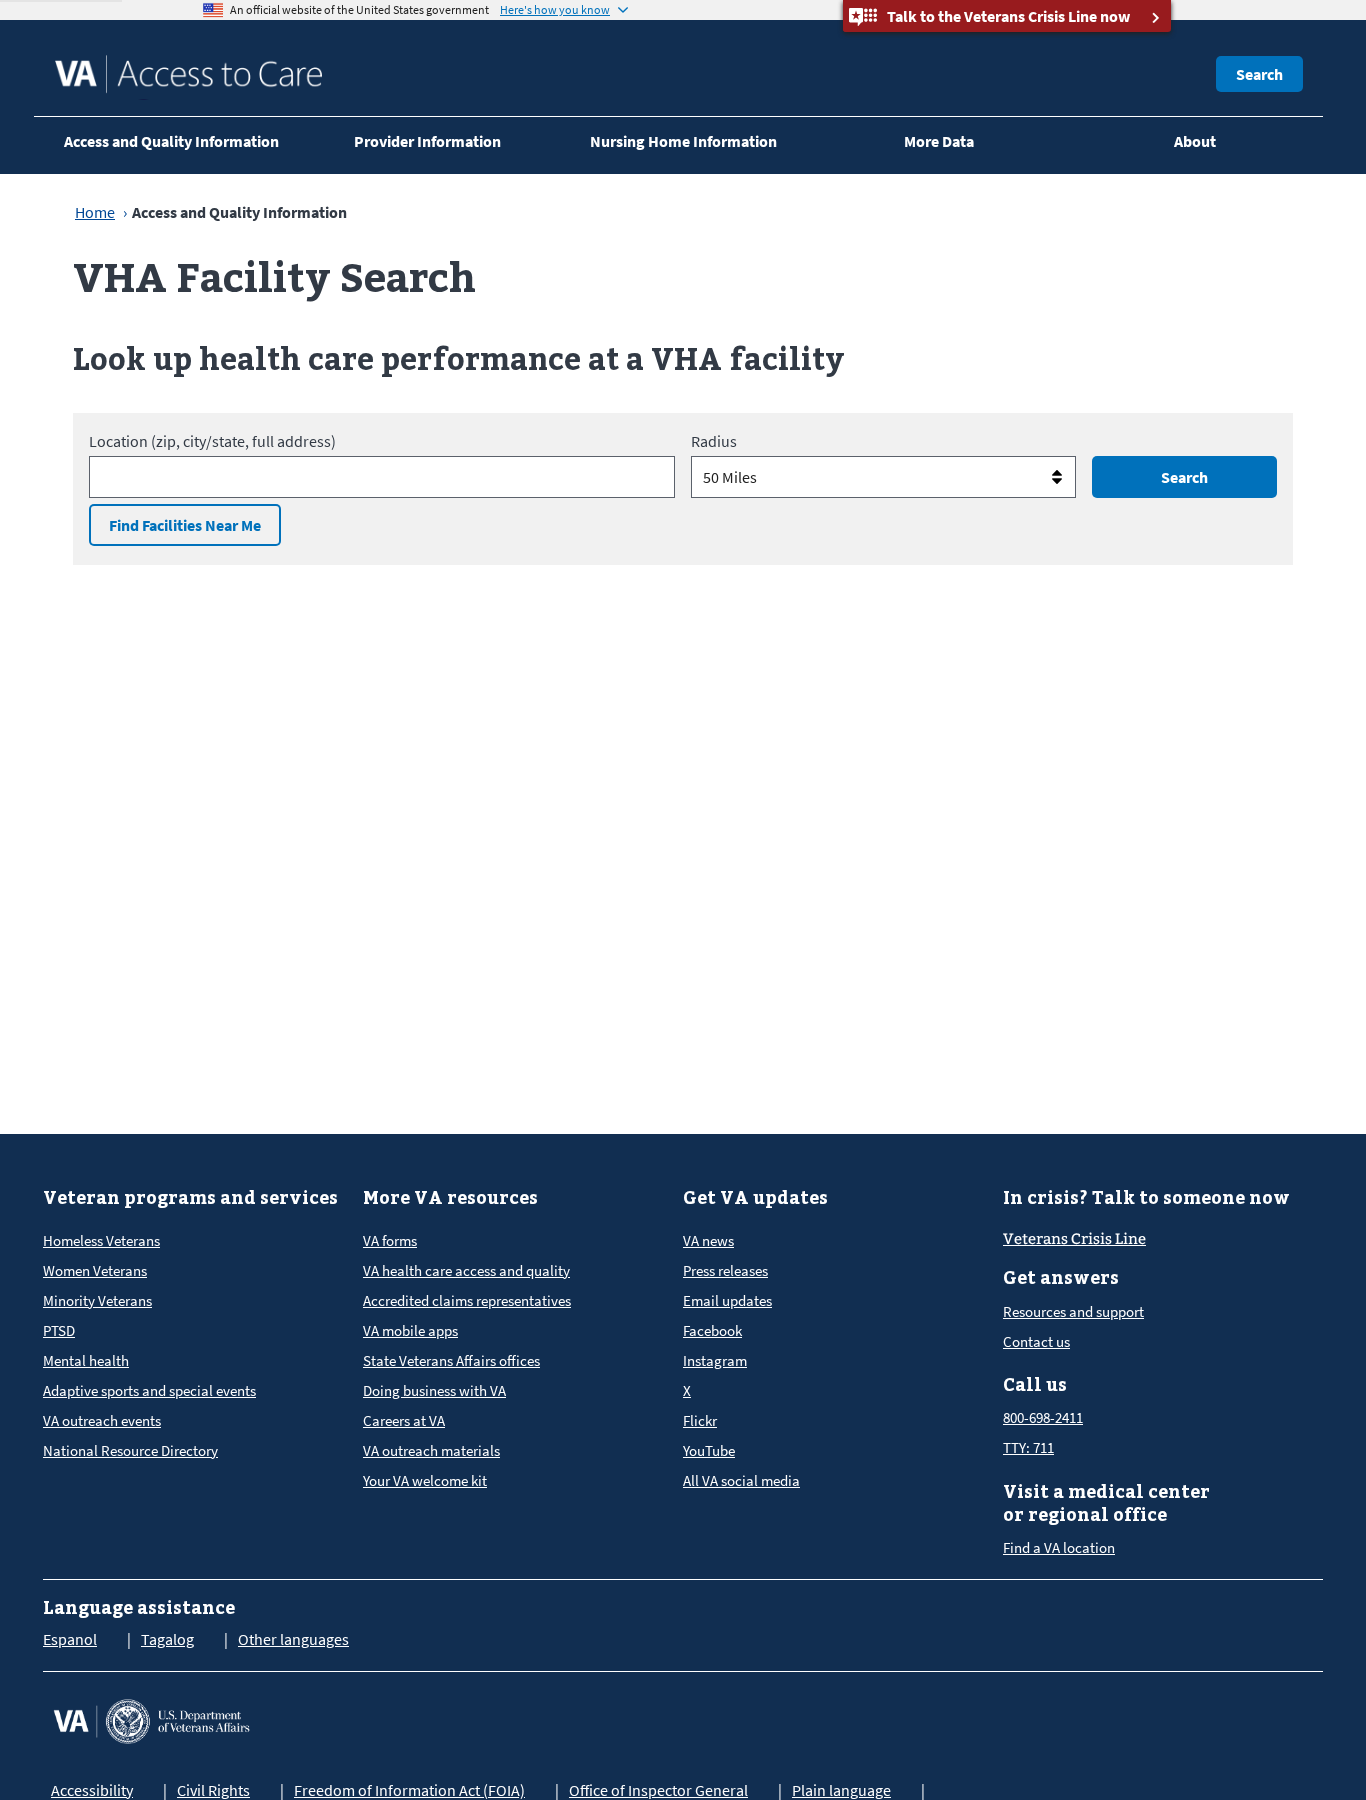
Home (95, 212)
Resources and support (1073, 1311)
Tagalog (167, 1639)
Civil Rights (213, 1790)
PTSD (59, 1330)
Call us (1035, 1384)
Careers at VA (404, 1420)
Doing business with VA (434, 1390)
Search (1259, 74)
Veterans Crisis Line (1074, 1239)
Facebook (712, 1330)
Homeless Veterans (101, 1240)
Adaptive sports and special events (149, 1390)
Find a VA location (1059, 1547)
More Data (939, 141)
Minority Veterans (97, 1300)
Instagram (715, 1360)
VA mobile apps (410, 1330)
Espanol (70, 1639)
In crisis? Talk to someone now (1146, 1197)
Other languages (293, 1639)
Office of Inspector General (658, 1790)
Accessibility (92, 1790)
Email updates (727, 1300)
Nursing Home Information (683, 141)
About (1195, 141)
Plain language (841, 1790)
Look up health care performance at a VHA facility (459, 357)
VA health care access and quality (466, 1270)
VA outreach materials (431, 1450)
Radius (714, 441)
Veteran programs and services (190, 1197)
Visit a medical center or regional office (1106, 1503)
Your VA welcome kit (425, 1480)
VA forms (390, 1240)
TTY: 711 (1028, 1447)
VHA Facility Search (274, 276)
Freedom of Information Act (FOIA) (409, 1790)
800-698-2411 (1043, 1417)
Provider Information (427, 141)
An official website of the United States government (359, 9)
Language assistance (139, 1607)
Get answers (1061, 1277)
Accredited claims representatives (467, 1300)
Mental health (86, 1360)
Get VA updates (755, 1197)
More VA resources (450, 1197)
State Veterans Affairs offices (451, 1360)
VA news (708, 1240)
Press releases (725, 1270)
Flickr (700, 1420)
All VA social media (741, 1480)
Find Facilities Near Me (185, 525)
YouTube (709, 1450)
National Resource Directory (130, 1450)
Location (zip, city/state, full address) (212, 441)
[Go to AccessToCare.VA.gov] (151, 1719)
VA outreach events (102, 1420)
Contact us (1036, 1341)
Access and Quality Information (171, 141)
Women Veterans (95, 1270)
